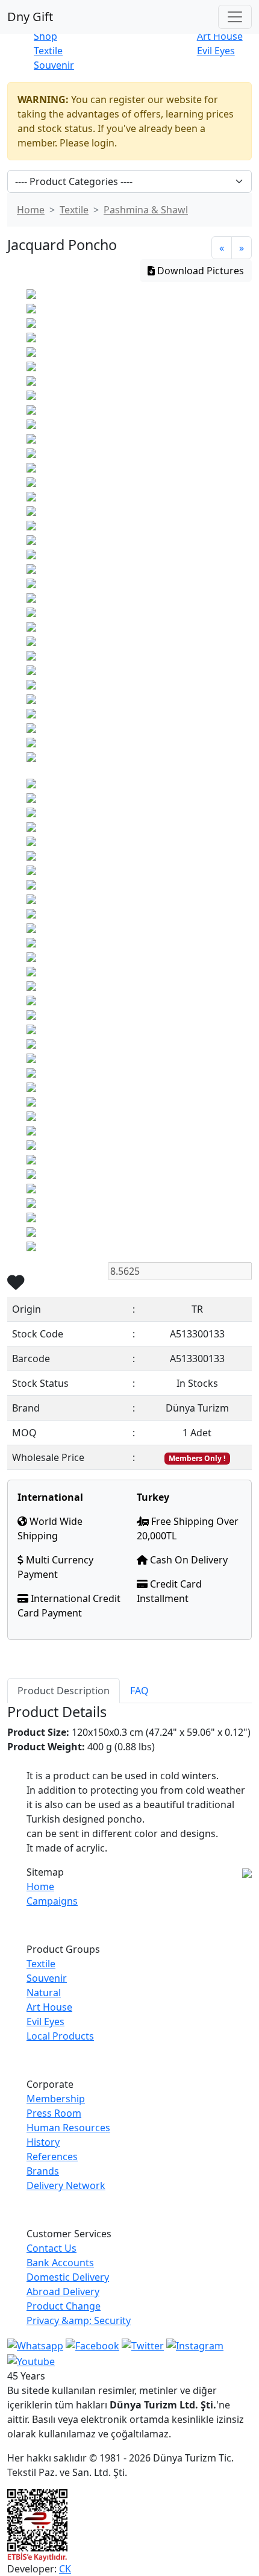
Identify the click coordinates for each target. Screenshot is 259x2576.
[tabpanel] (129, 1779)
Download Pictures (199, 271)
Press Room (54, 2113)
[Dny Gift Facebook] (35, 2345)
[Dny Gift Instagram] (195, 2345)
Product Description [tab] (64, 1691)
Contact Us (51, 2248)
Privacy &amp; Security (79, 2320)
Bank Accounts (60, 2263)
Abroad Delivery (63, 2292)
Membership (56, 2099)
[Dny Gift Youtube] (31, 2360)
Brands (43, 2171)
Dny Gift (30, 17)
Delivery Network (66, 2185)
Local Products (60, 2036)
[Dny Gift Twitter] (143, 2345)
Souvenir (54, 65)
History (43, 2142)
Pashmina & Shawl (146, 210)
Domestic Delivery (68, 2277)
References (52, 2157)
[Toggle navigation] (235, 17)
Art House (220, 36)
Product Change (64, 2306)
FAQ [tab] (139, 1691)
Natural (44, 1993)
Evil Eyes (216, 51)
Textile (48, 51)
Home (31, 210)
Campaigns (52, 1901)
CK (65, 2569)
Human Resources (68, 2128)
